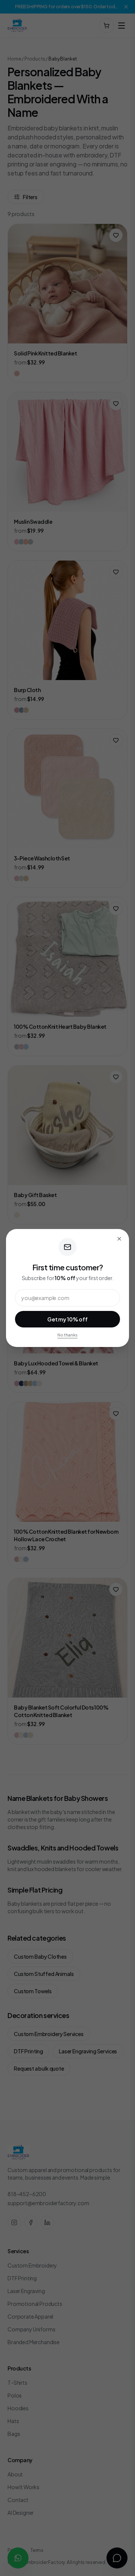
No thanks (67, 1335)
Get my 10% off (67, 1319)
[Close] (119, 1239)
